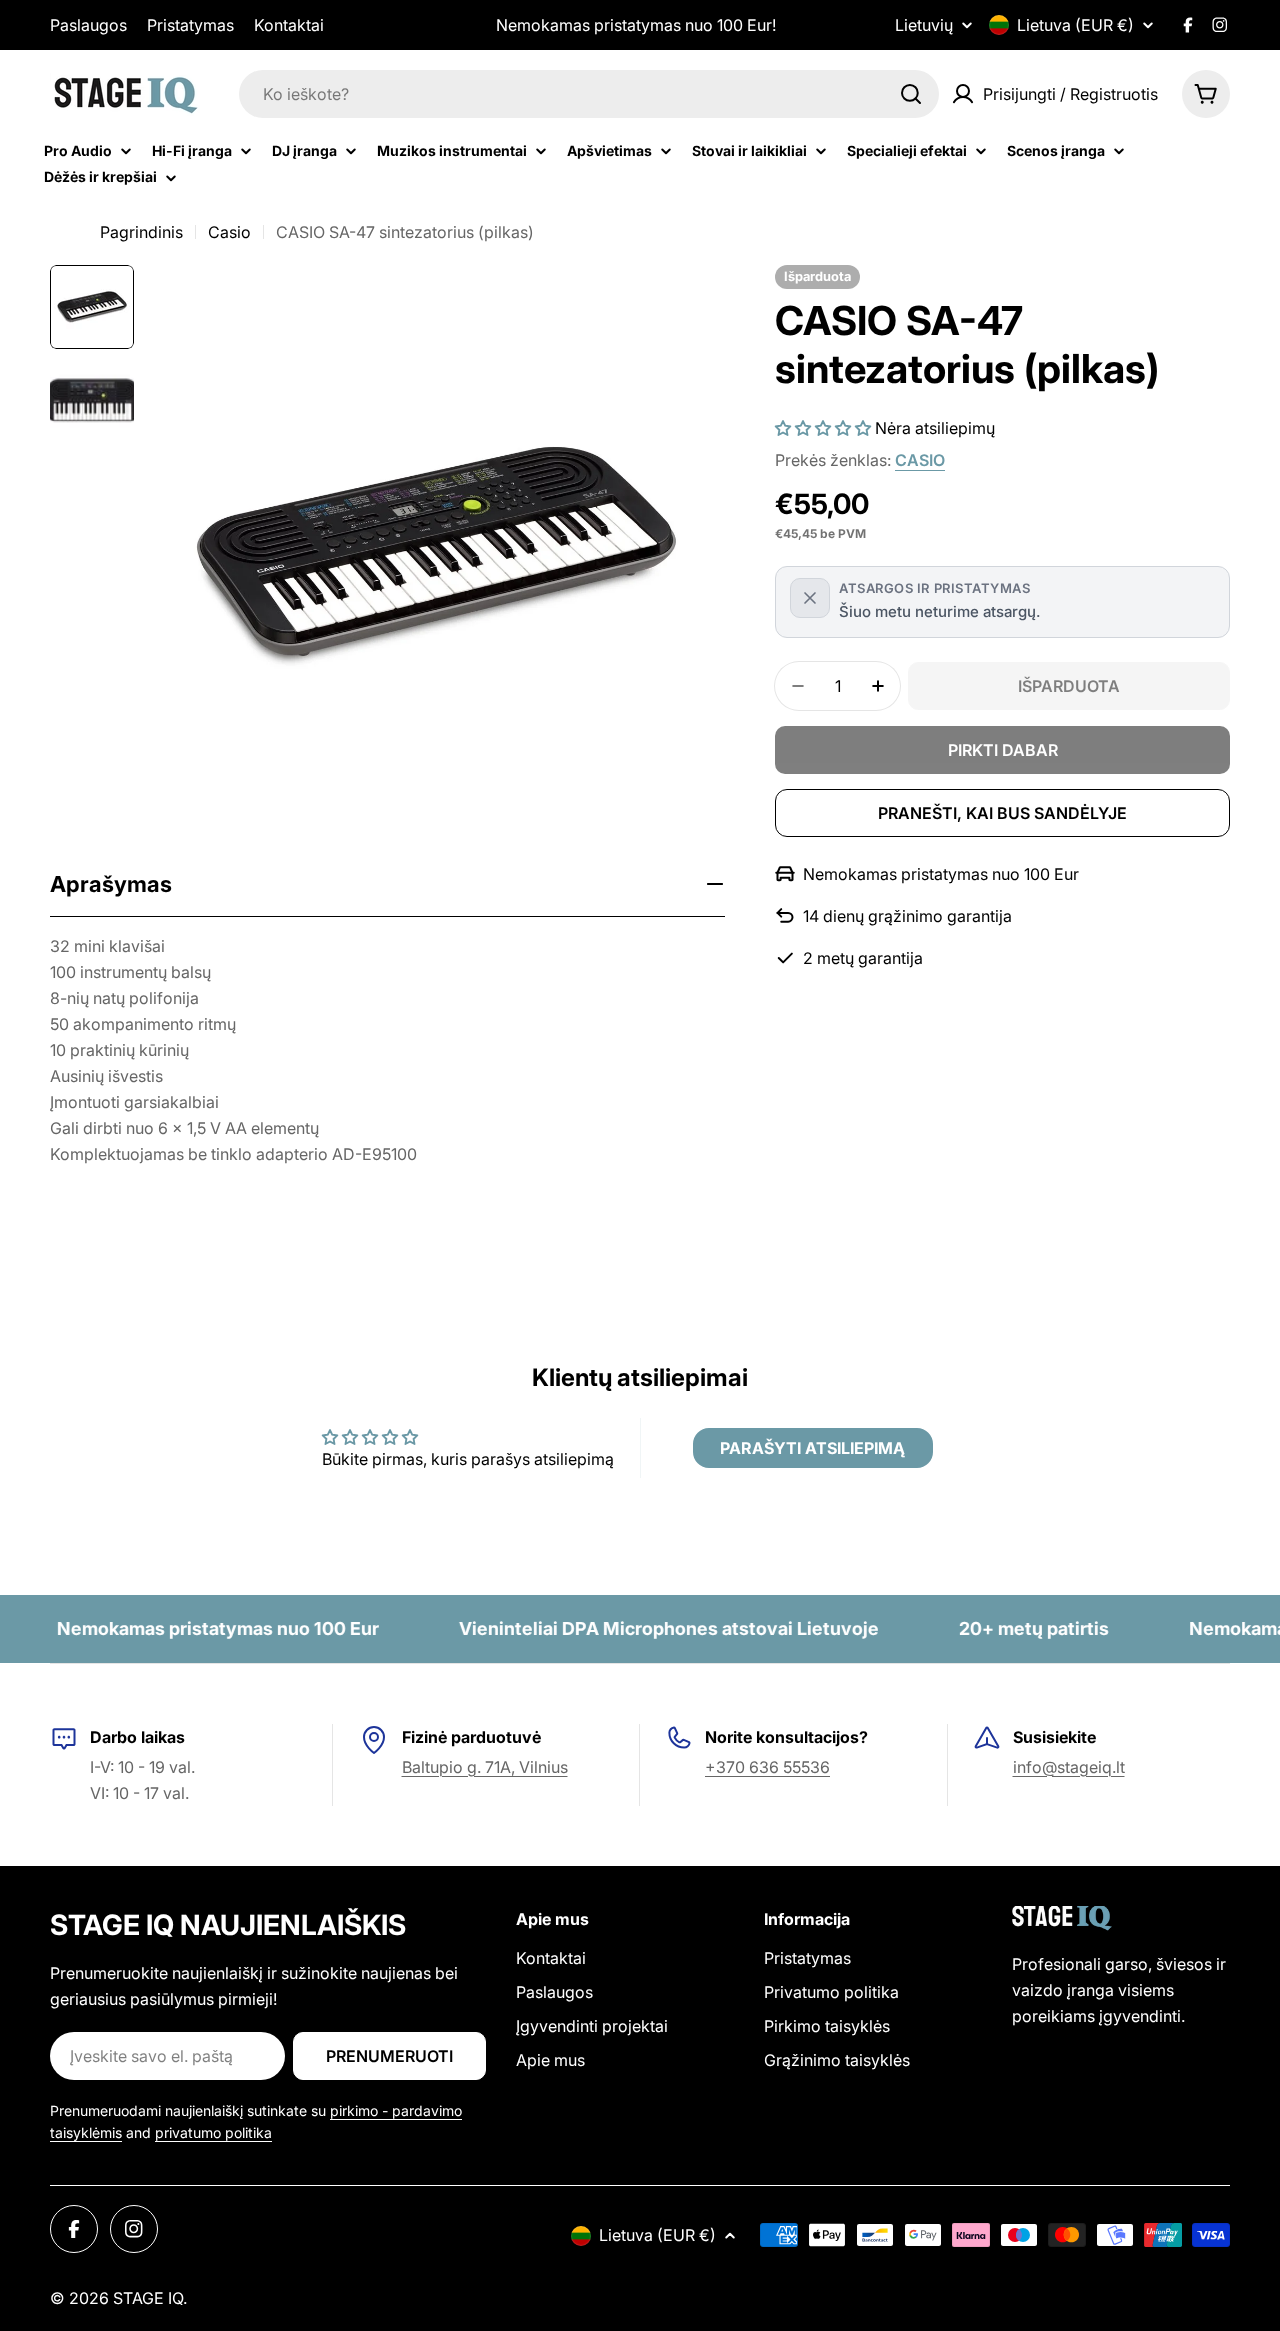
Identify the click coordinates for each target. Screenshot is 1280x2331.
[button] (823, 428)
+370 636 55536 (767, 1767)
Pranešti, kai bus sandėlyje (1002, 813)
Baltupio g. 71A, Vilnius (485, 1767)
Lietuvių (924, 25)
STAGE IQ (148, 2298)
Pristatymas (190, 25)
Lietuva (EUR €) (1075, 25)
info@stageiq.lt (1069, 1767)
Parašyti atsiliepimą (812, 1448)
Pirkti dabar (1003, 750)
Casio (229, 232)
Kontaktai (289, 25)
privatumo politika (213, 2132)
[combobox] (589, 94)
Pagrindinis (141, 232)
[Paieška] (911, 94)
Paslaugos (88, 25)
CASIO (920, 460)
